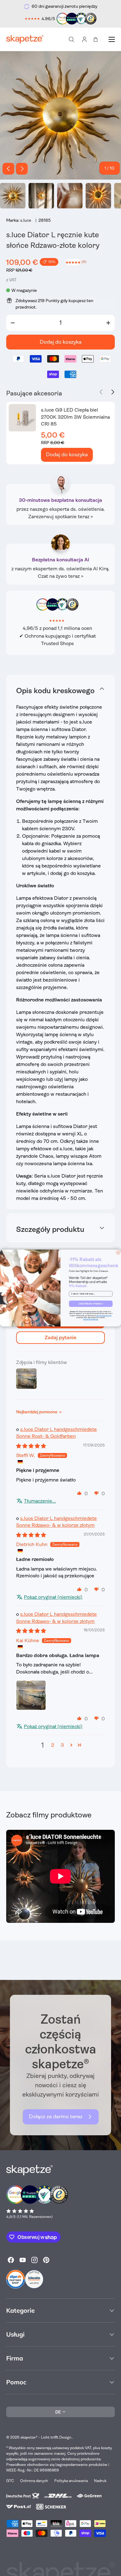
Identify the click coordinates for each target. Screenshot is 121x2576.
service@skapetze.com (104, 1316)
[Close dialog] (118, 1253)
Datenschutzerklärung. (91, 1320)
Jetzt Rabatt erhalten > (91, 1304)
